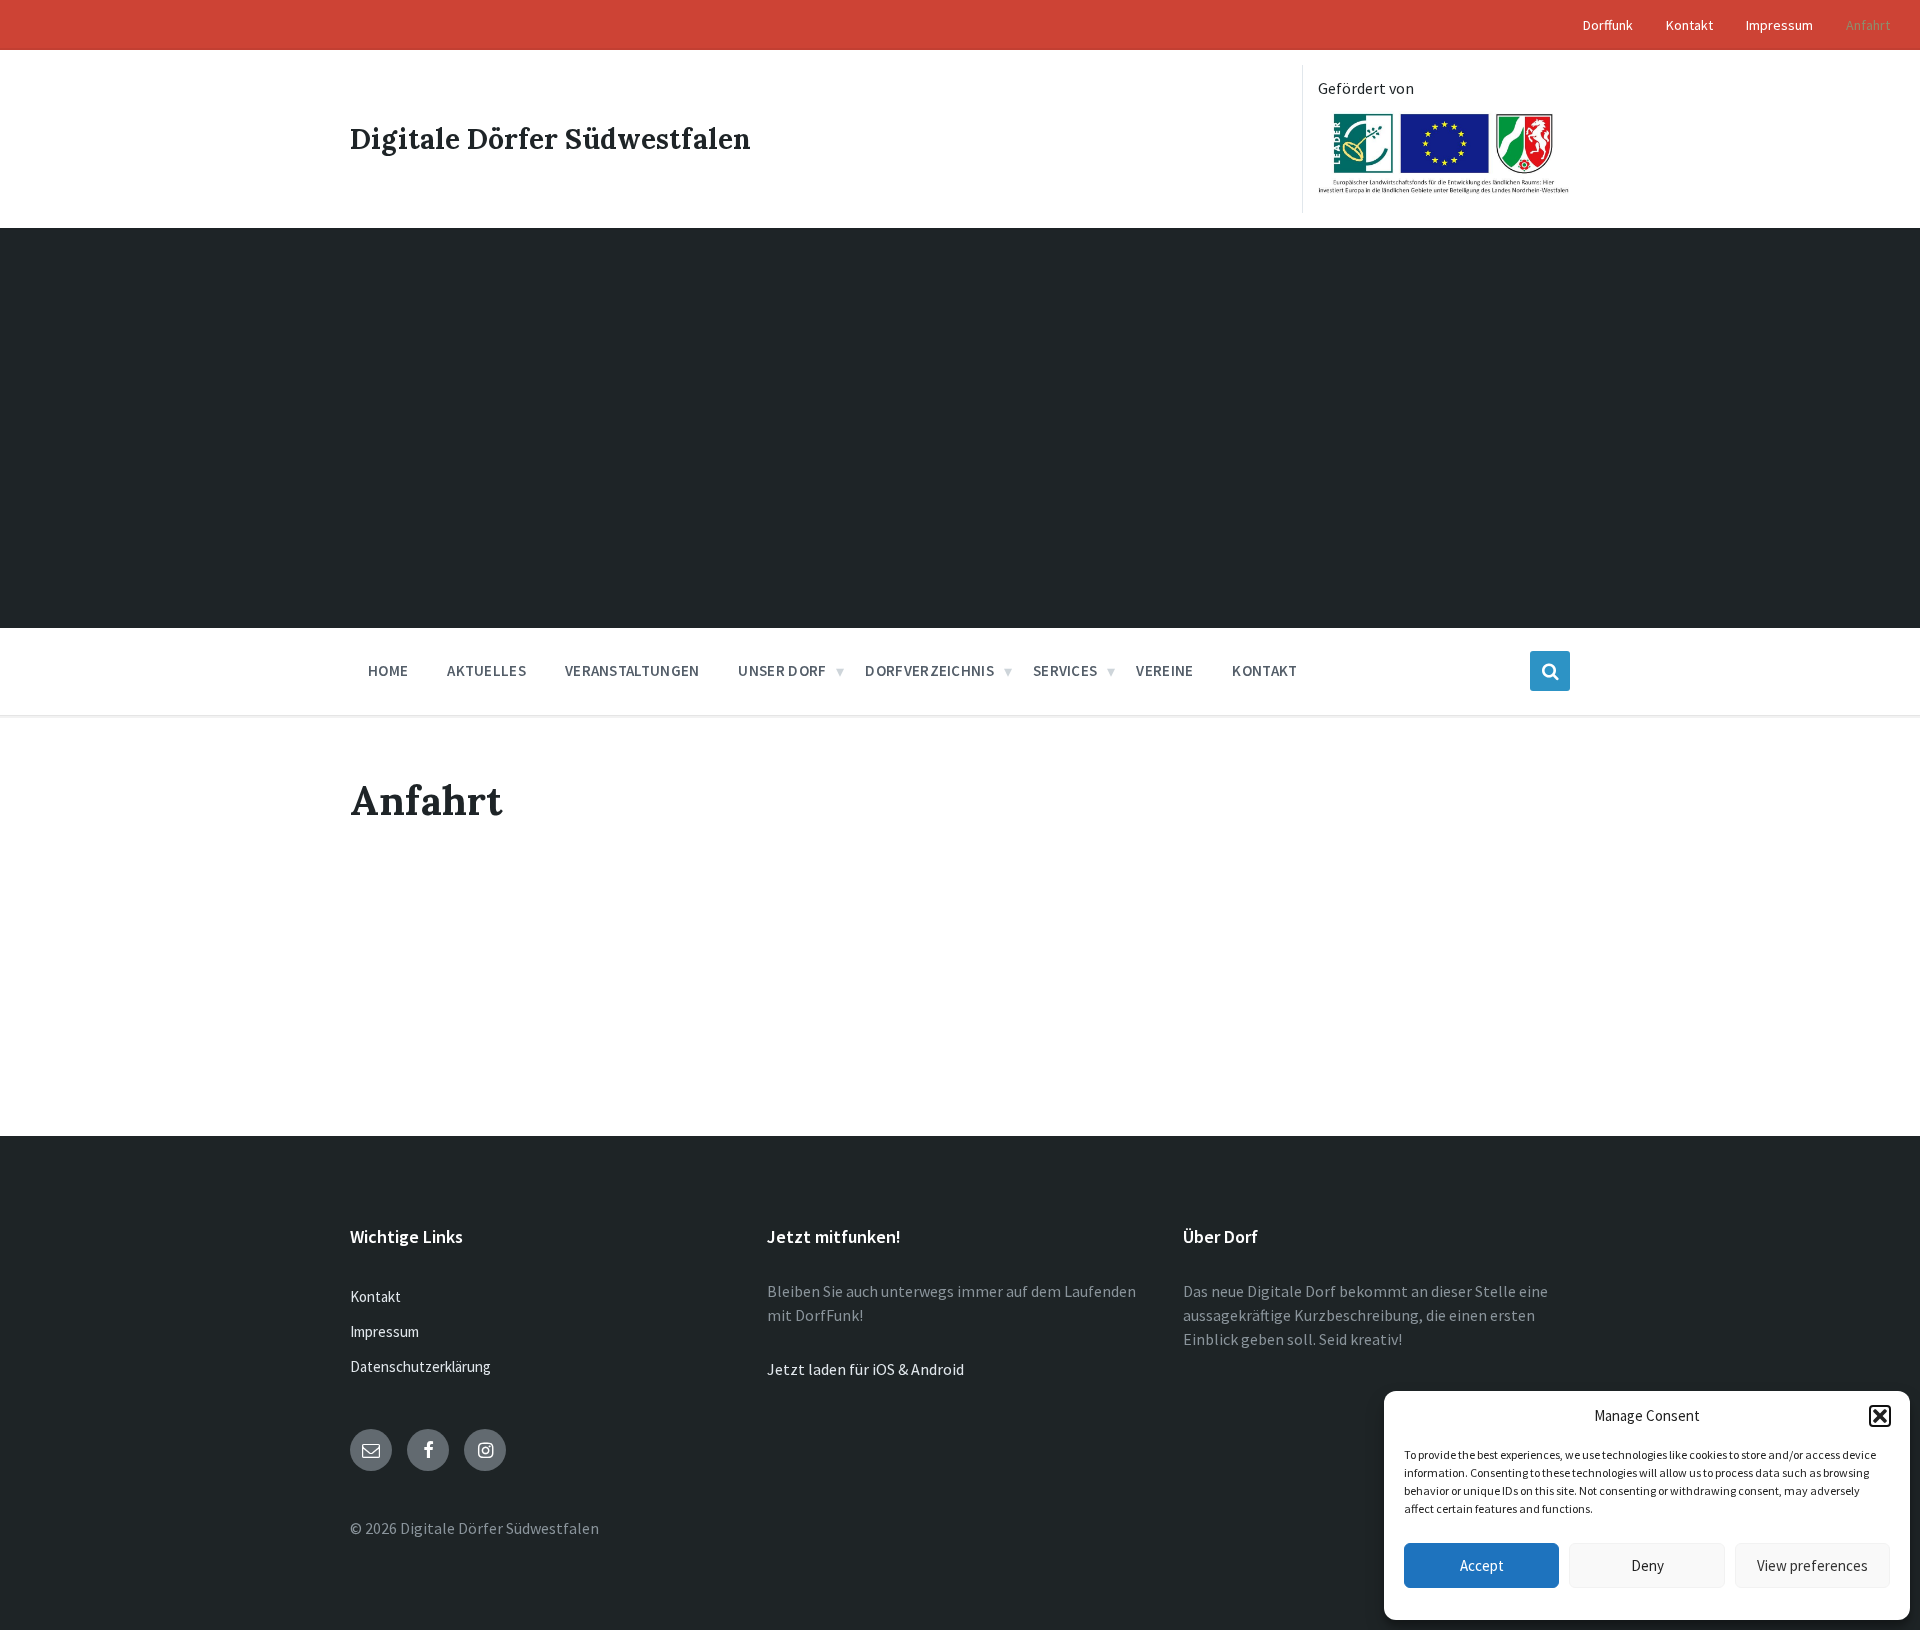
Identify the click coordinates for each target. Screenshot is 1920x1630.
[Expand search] (1550, 671)
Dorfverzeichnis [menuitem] (929, 670)
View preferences (1812, 1565)
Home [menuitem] (388, 670)
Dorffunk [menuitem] (1608, 25)
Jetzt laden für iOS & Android (865, 1369)
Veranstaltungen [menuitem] (632, 670)
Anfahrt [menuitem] (1868, 25)
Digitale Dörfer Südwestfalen (550, 139)
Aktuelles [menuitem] (486, 670)
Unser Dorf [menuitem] (782, 670)
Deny (1647, 1565)
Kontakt (375, 1296)
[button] (1880, 1416)
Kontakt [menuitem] (1689, 25)
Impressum (384, 1331)
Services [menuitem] (1065, 670)
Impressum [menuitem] (1779, 25)
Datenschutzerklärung (420, 1366)
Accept (1482, 1565)
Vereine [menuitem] (1164, 670)
